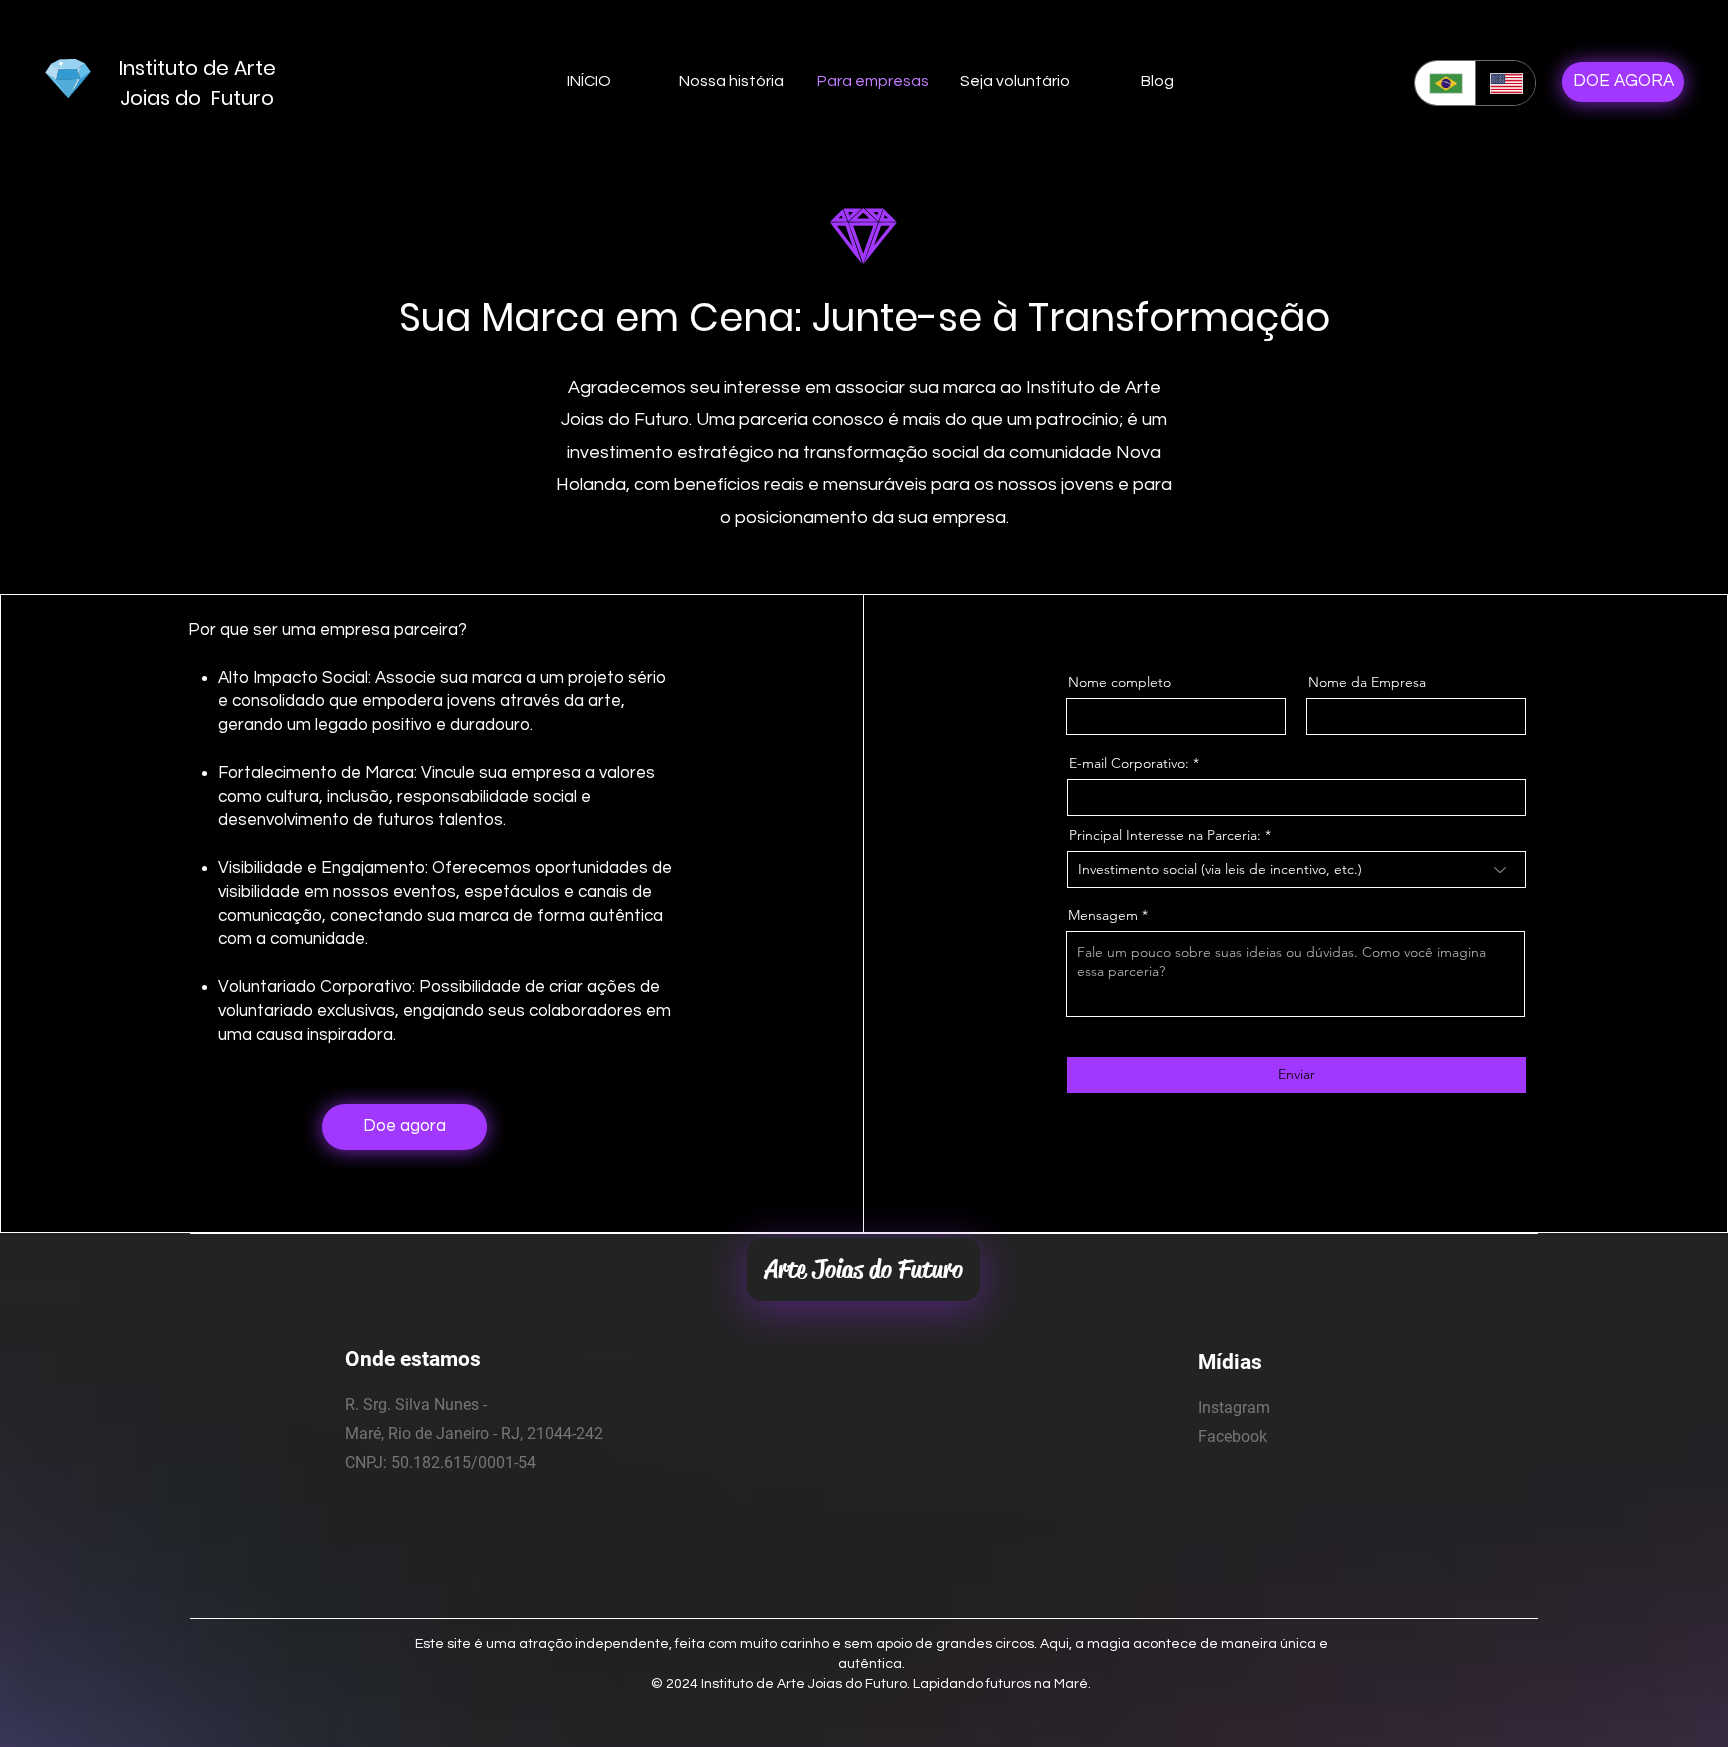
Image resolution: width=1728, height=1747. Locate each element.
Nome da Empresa (1367, 682)
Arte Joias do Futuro (864, 1269)
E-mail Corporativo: (1129, 763)
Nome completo (1119, 682)
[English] (1505, 83)
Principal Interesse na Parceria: (1165, 835)
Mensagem (1103, 915)
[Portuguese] (1445, 83)
